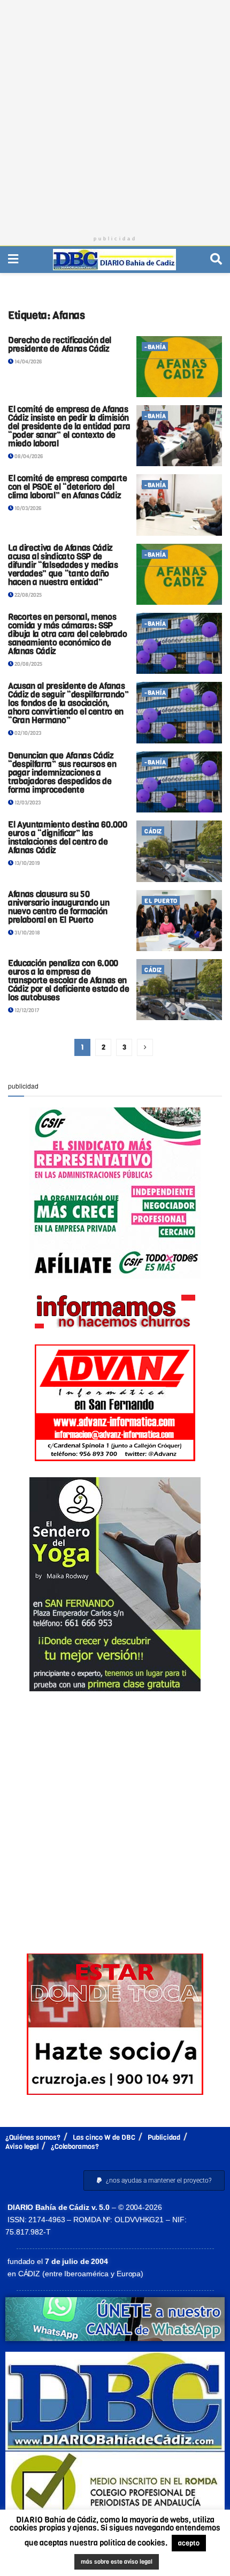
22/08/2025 (28, 595)
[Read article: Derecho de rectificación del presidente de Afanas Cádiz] (179, 367)
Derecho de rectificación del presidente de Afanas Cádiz (60, 344)
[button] (154, 2180)
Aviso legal (22, 2146)
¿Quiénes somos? (33, 2137)
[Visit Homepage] (114, 260)
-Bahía (155, 347)
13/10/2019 (26, 863)
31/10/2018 (27, 933)
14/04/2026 (28, 362)
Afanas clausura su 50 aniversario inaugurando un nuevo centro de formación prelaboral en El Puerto (59, 907)
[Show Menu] (13, 259)
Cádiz (153, 831)
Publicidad (164, 2137)
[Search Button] (216, 259)
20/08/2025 (28, 664)
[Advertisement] (115, 115)
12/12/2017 (26, 1010)
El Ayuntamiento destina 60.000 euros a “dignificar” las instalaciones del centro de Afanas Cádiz (67, 837)
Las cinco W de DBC (104, 2137)
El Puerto (161, 901)
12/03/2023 (27, 803)
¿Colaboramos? (75, 2146)
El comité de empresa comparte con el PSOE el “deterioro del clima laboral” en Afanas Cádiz (68, 487)
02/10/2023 (27, 733)
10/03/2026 (27, 508)
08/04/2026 (28, 456)
